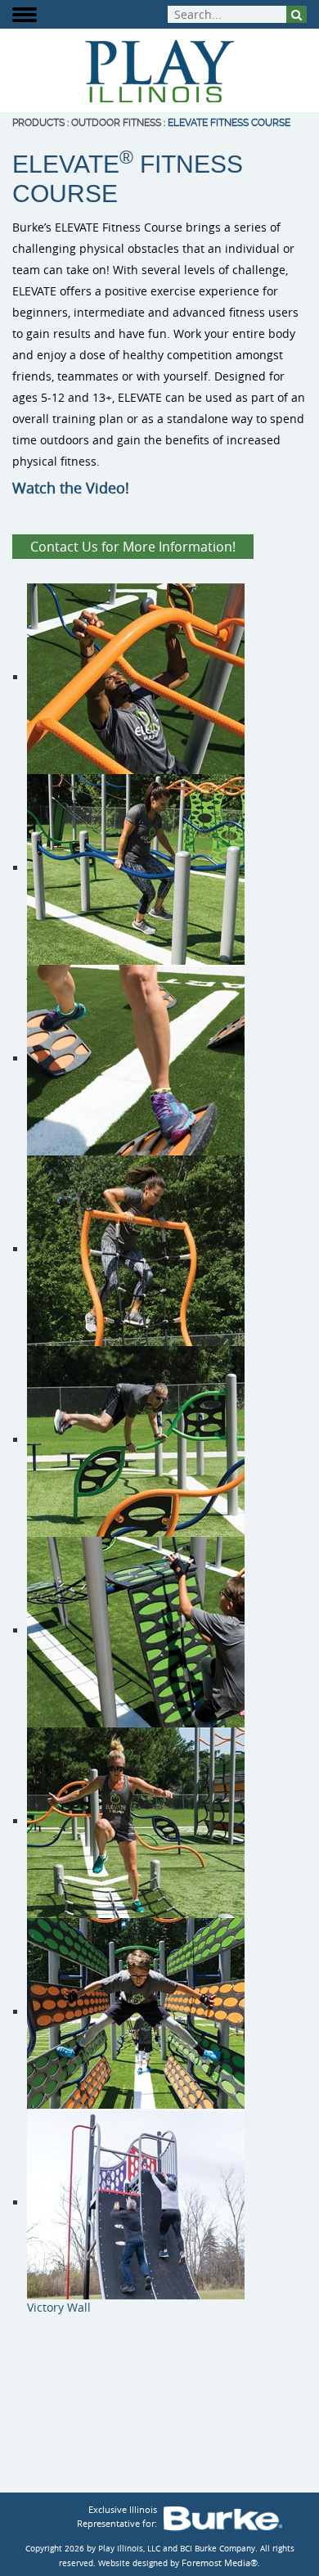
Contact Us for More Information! (133, 547)
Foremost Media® (220, 2562)
